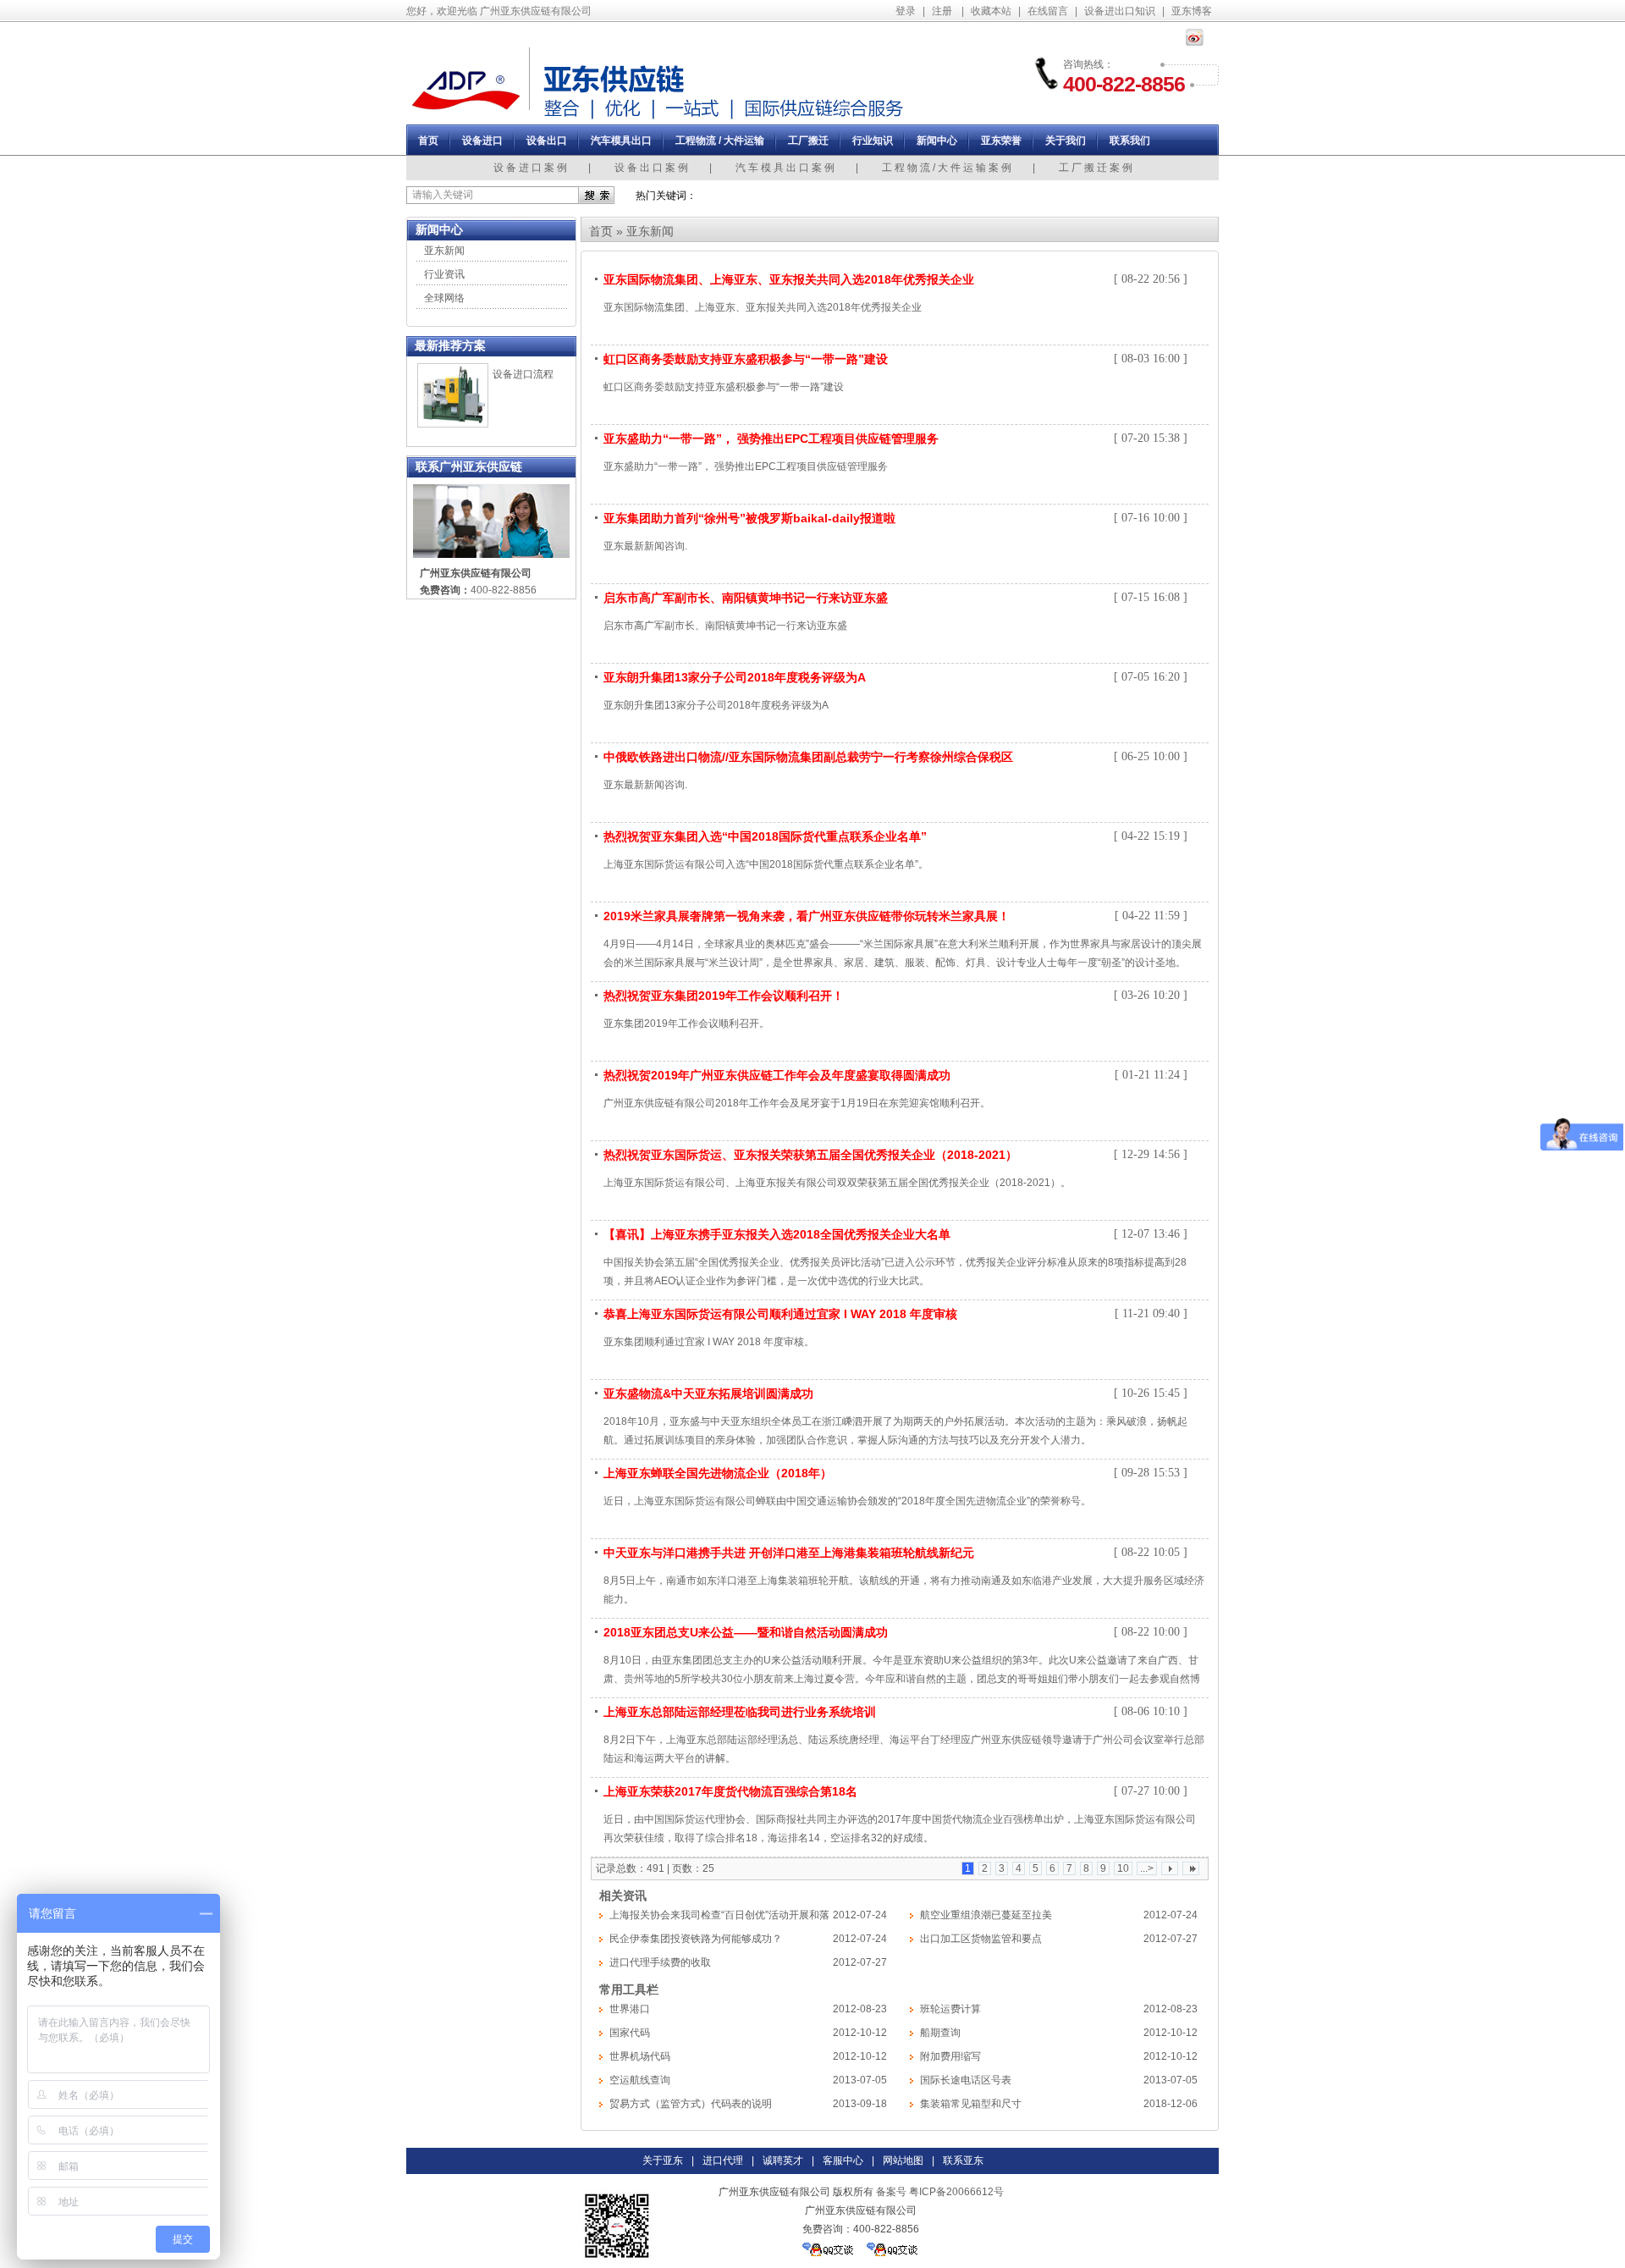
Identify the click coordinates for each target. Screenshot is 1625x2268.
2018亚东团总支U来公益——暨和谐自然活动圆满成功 (746, 1632)
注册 (942, 11)
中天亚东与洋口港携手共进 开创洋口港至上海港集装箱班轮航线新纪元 (789, 1553)
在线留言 (1048, 11)
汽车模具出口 (621, 141)
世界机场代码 (640, 2056)
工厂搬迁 (808, 141)
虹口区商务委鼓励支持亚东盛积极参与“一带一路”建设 (746, 359)
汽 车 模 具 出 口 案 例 (785, 168)
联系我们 (1130, 141)
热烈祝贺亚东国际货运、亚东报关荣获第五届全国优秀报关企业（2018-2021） (810, 1155)
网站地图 (903, 2160)
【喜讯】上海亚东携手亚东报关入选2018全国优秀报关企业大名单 (777, 1234)
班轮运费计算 (950, 2009)
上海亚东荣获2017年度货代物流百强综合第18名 (730, 1791)
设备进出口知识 (1120, 11)
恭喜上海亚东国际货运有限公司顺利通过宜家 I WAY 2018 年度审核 (780, 1314)
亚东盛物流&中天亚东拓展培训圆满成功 (708, 1393)
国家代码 (630, 2033)
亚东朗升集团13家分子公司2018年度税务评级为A (735, 677)
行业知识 (873, 141)
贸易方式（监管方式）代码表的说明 (691, 2104)
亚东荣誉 (1001, 141)
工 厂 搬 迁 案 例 (1096, 168)
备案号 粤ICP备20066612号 (940, 2192)
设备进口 (482, 141)
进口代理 (723, 2160)
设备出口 (547, 141)
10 (1123, 1868)
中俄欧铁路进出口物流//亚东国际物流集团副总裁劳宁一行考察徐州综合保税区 (808, 757)
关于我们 (1066, 141)
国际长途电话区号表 (966, 2080)
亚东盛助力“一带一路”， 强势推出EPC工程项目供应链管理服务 (771, 439)
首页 (428, 141)
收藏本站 (991, 11)
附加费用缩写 (950, 2056)
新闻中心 (937, 141)
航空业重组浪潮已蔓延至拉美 (986, 1915)
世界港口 (630, 2009)
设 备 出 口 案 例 (651, 168)
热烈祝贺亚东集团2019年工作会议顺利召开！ (724, 996)
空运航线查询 (640, 2080)
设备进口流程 (523, 374)
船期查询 (940, 2033)
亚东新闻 (444, 251)
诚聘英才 (783, 2160)
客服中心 (843, 2160)
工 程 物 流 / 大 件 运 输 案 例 (947, 168)
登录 (906, 11)
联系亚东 (963, 2160)
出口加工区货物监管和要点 (981, 1939)
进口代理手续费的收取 (660, 1962)
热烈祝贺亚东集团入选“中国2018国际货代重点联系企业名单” (765, 836)
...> (1147, 1868)
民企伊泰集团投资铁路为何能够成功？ (696, 1939)
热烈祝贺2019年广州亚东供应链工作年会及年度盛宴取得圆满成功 (777, 1075)
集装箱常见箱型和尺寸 (971, 2104)
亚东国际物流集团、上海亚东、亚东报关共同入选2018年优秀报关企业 (789, 279)
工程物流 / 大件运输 (720, 141)
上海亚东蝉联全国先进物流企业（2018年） (718, 1473)
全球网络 (444, 298)
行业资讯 (444, 274)
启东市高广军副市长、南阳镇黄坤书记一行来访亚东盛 (746, 598)
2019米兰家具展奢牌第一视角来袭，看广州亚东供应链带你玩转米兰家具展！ (807, 916)
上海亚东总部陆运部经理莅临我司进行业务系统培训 (740, 1712)
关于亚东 (663, 2160)
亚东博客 (1192, 11)
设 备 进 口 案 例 (530, 168)
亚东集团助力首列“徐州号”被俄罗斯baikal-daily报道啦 (749, 518)
